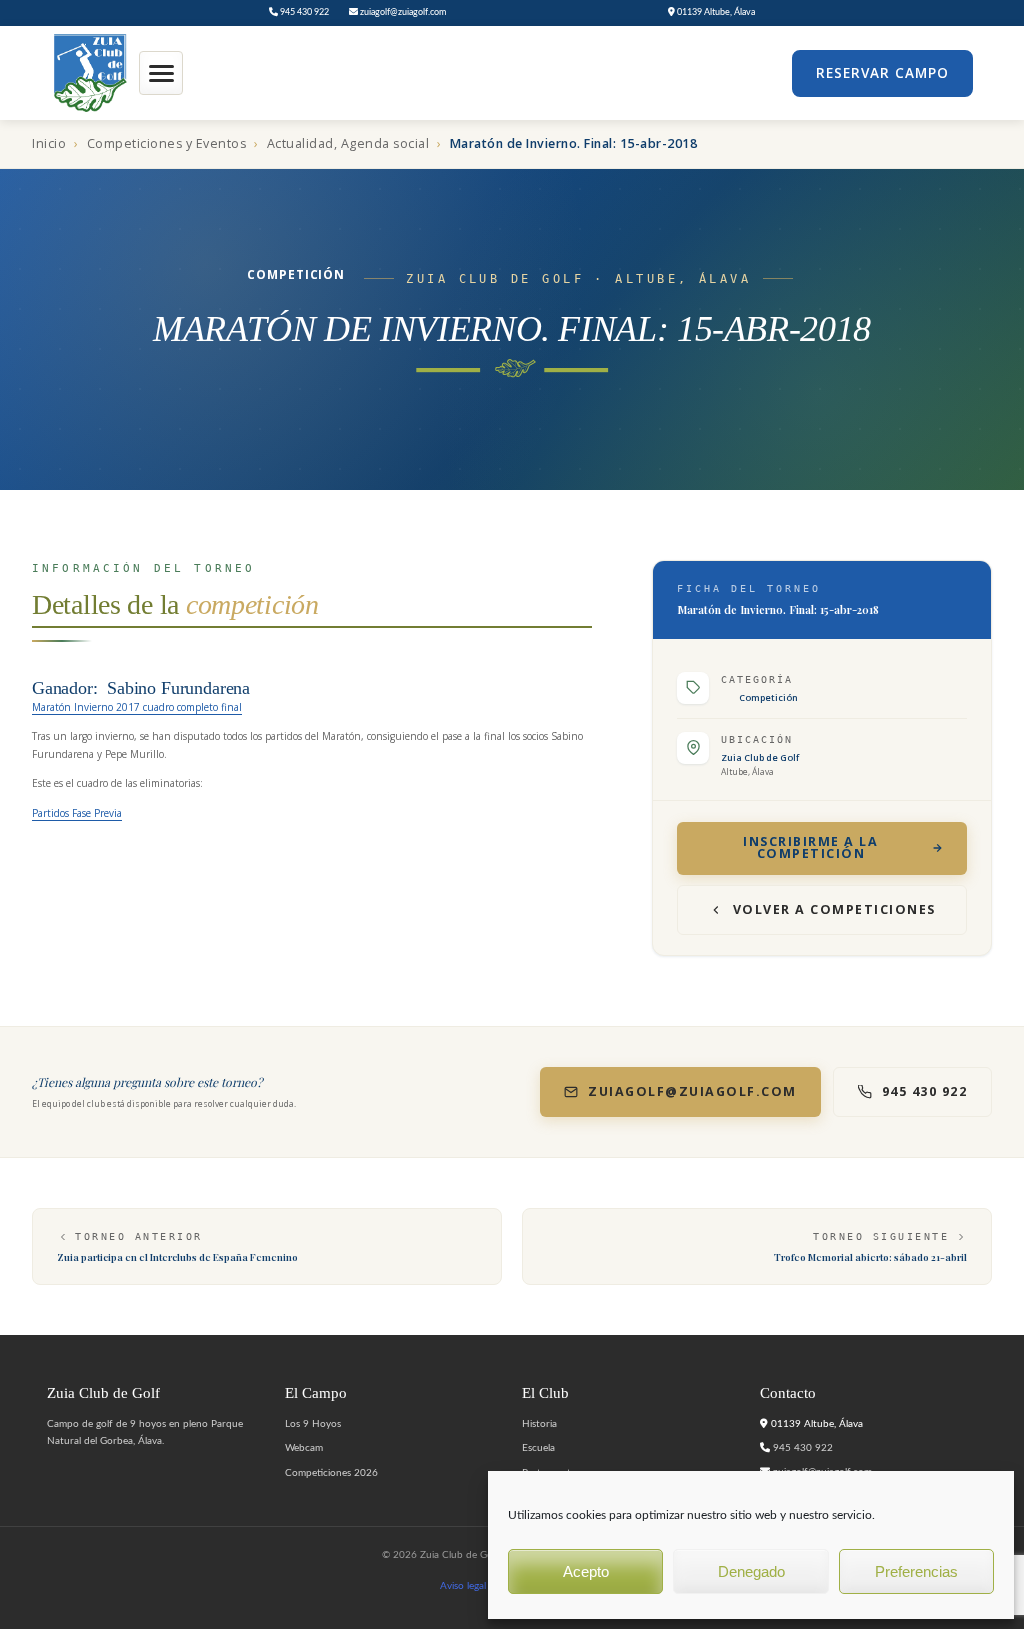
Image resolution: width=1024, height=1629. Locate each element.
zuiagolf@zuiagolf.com (402, 12)
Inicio (49, 143)
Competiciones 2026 (331, 1473)
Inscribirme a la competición (810, 848)
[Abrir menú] (161, 73)
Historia (539, 1424)
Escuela (538, 1448)
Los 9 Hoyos (313, 1424)
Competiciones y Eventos (167, 143)
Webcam (304, 1448)
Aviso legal (463, 1586)
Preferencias (916, 1571)
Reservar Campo (882, 73)
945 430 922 (303, 12)
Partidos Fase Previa (77, 813)
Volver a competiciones (834, 909)
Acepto (586, 1571)
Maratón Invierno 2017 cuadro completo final (137, 707)
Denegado (751, 1571)
